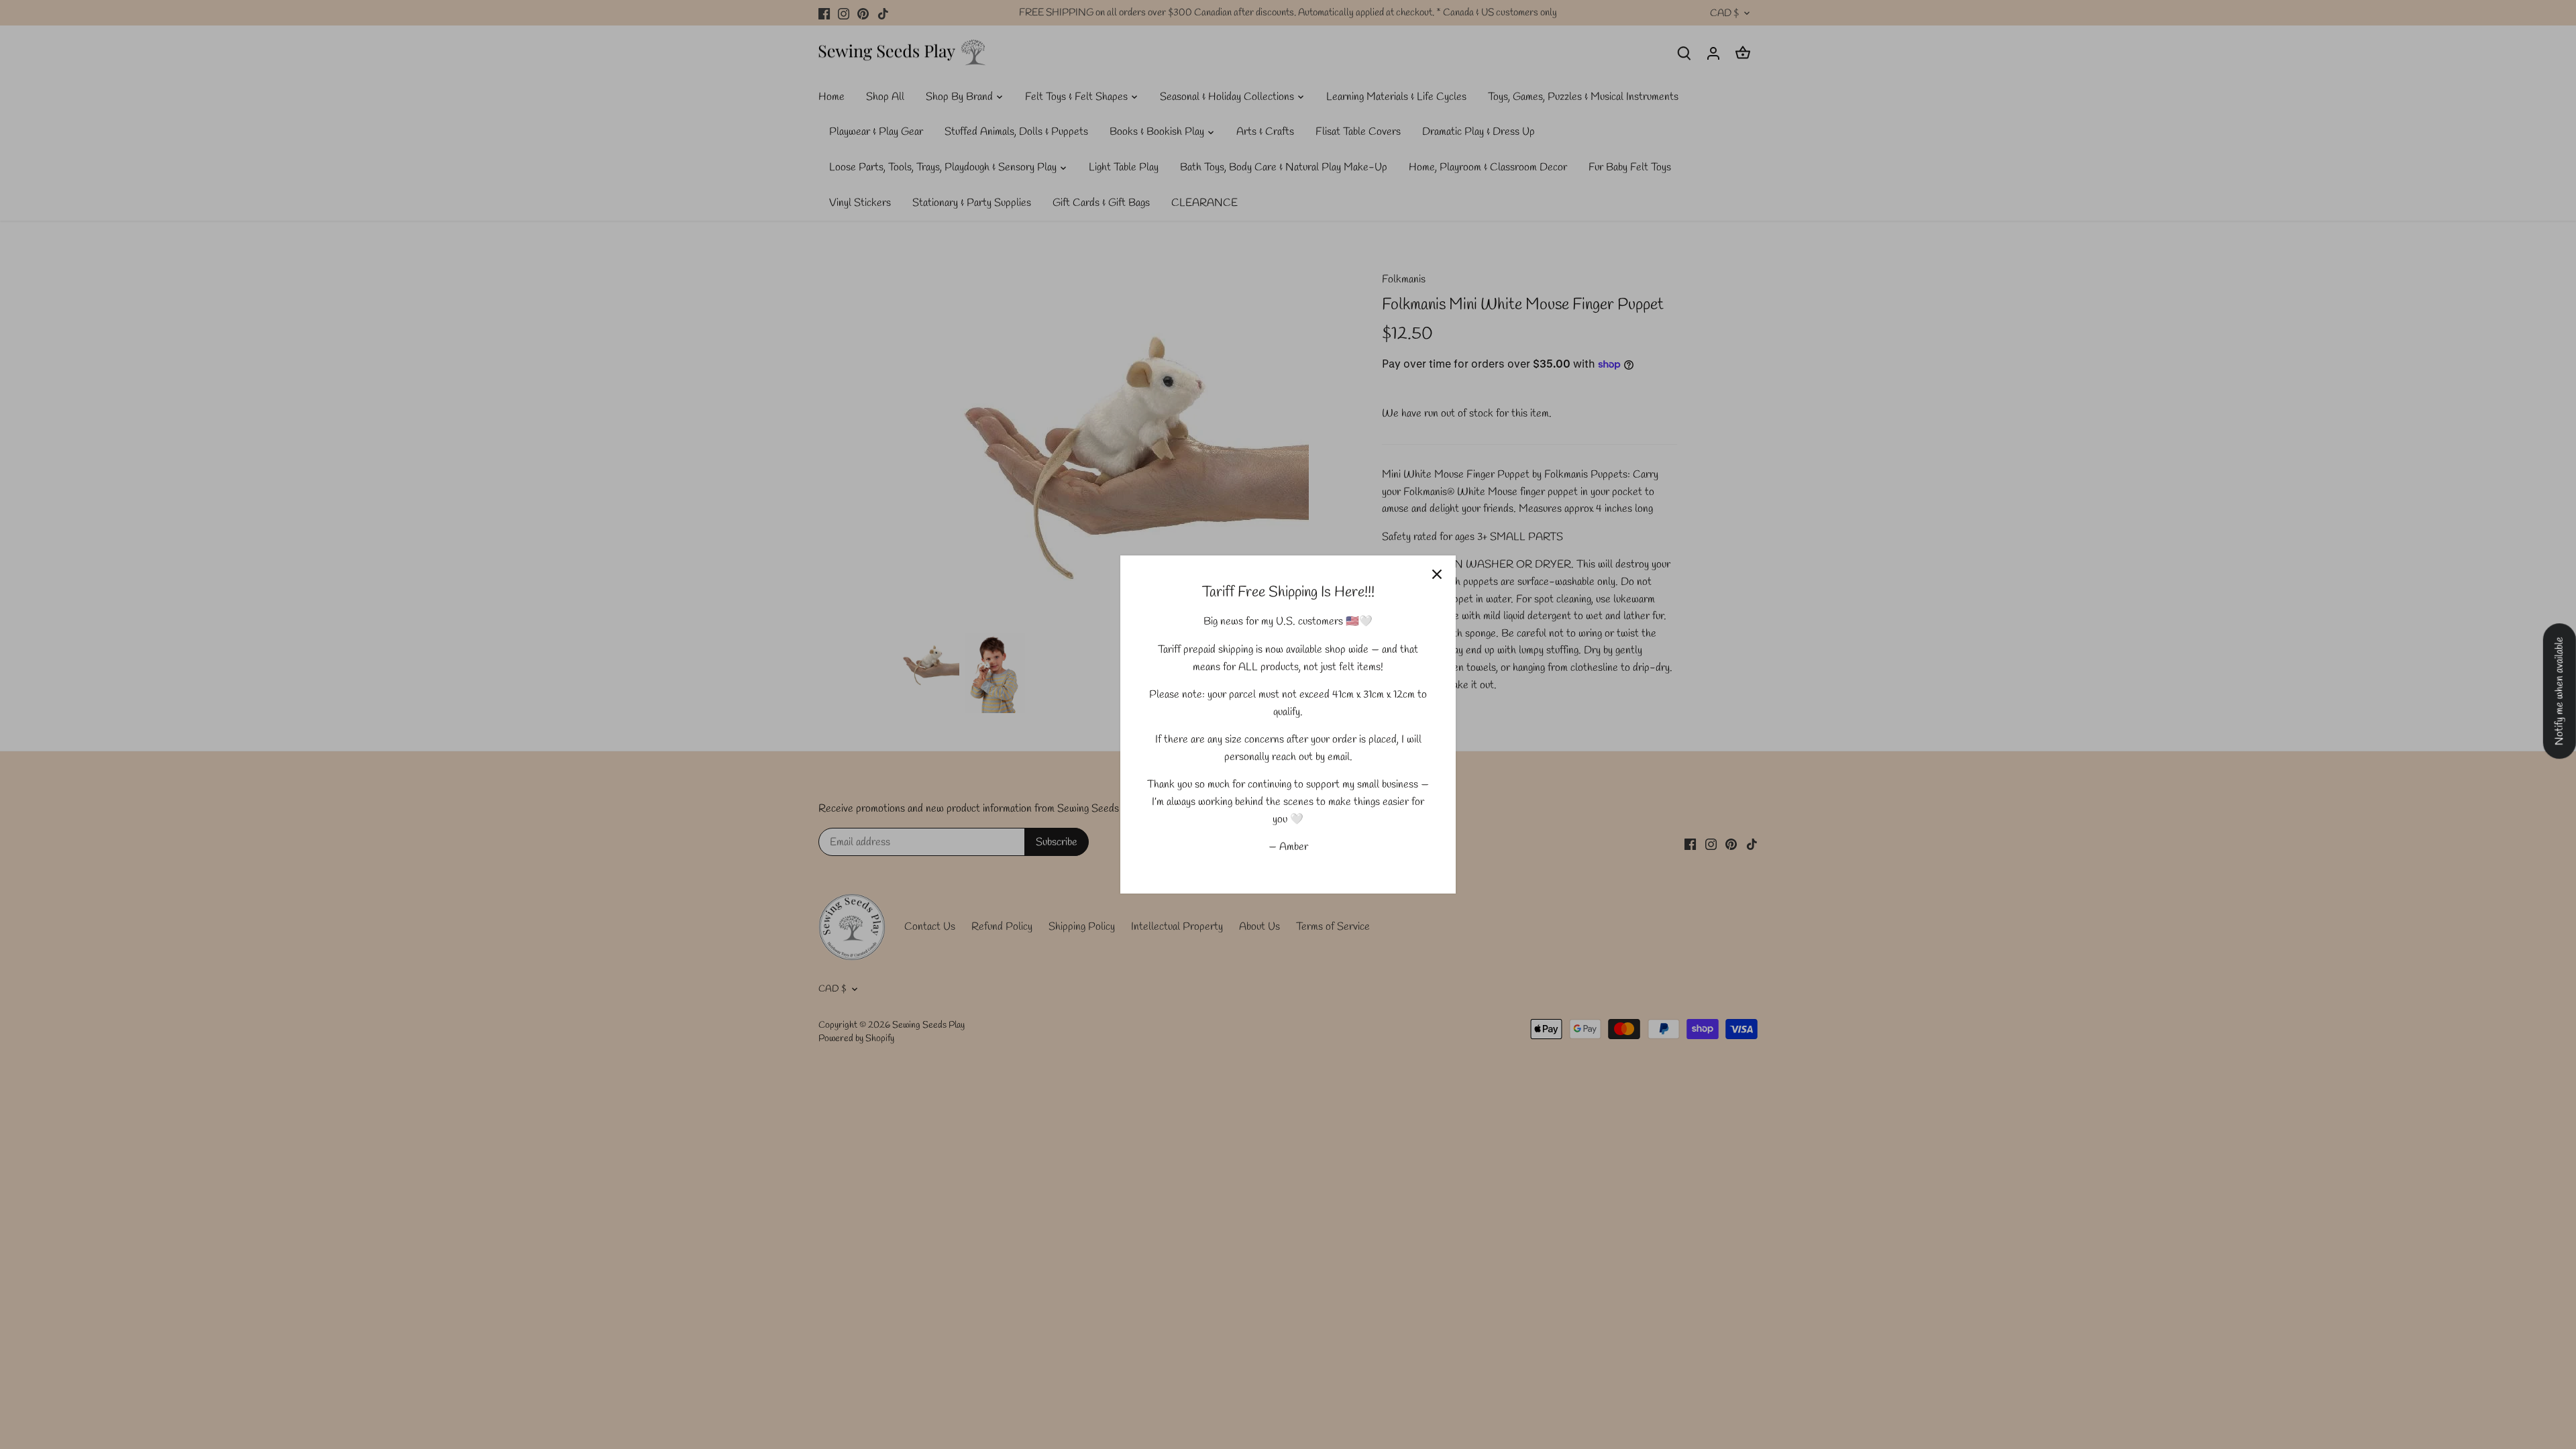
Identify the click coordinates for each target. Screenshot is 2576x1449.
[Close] (1437, 574)
